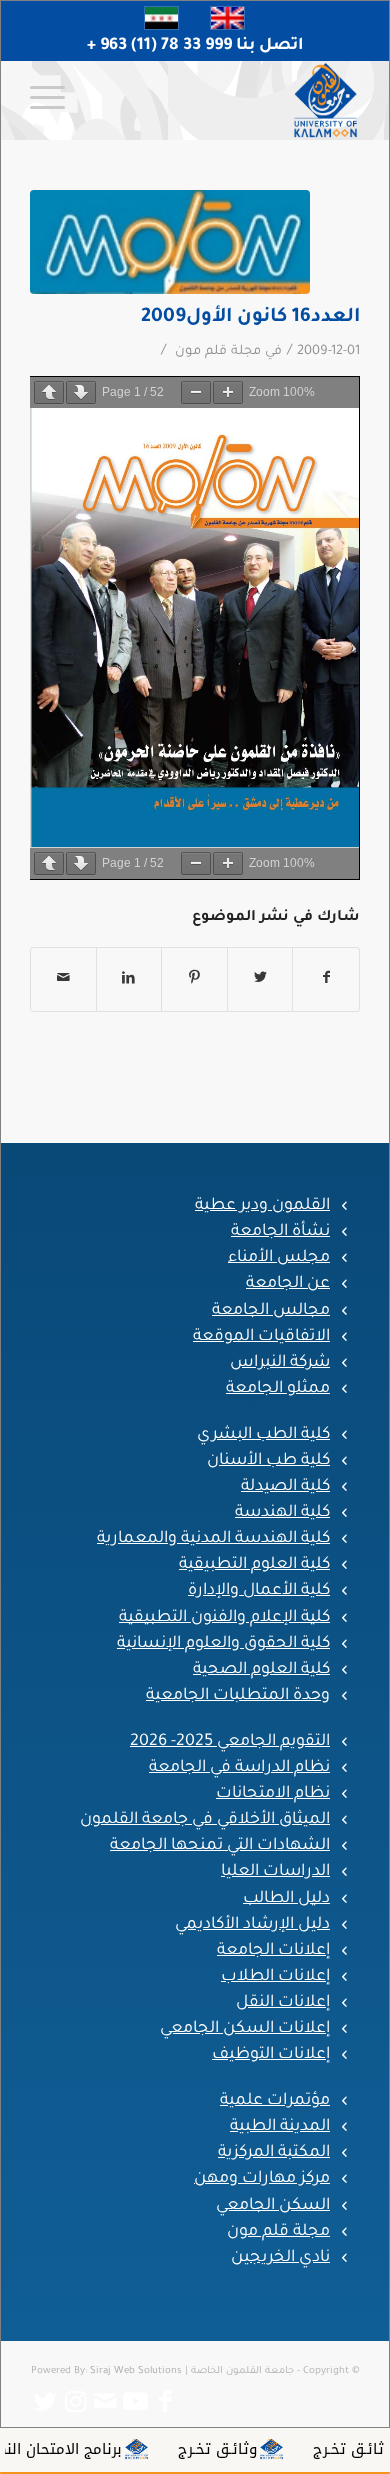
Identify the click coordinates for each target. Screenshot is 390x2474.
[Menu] (54, 100)
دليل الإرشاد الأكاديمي (252, 1925)
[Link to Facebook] (165, 2402)
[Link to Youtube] (135, 2402)
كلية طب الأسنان (268, 1461)
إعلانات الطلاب (275, 1977)
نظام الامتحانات (273, 1794)
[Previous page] (49, 392)
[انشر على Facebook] (326, 979)
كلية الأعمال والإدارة (259, 1591)
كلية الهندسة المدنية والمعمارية (213, 1539)
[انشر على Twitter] (260, 979)
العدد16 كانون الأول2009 (250, 317)
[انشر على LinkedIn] (129, 979)
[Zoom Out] (196, 392)
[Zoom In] (228, 392)
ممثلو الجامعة (278, 1389)
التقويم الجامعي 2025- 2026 (230, 1742)
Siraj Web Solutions (136, 2371)
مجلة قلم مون (218, 352)
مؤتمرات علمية (275, 2101)
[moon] (170, 242)
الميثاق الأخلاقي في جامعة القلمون (205, 1820)
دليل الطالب (286, 1899)
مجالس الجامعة (271, 1311)
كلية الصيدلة (285, 1487)
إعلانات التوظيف (271, 2055)
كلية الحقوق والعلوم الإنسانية (223, 1644)
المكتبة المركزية (274, 2153)
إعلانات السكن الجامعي (245, 2029)
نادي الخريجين (280, 2258)
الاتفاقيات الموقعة (261, 1337)
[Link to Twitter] (45, 2402)
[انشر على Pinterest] (194, 979)
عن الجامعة (288, 1284)
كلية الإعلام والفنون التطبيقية (224, 1618)
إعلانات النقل (283, 2003)
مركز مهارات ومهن (262, 2179)
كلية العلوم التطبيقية (254, 1565)
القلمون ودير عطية (262, 1206)
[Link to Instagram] (75, 2402)
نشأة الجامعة (280, 1232)
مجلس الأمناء (279, 1258)
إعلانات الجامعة (273, 1951)
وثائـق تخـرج (281, 2449)
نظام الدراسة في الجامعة (239, 1768)
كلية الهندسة (282, 1513)
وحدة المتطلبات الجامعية (238, 1696)
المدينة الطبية (280, 2127)
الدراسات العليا (275, 1872)
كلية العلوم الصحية (261, 1670)
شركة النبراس (280, 1363)
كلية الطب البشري (263, 1435)
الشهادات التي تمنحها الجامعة (220, 1846)
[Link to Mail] (105, 2402)
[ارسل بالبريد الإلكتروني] (63, 979)
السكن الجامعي (273, 2206)
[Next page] (81, 392)
